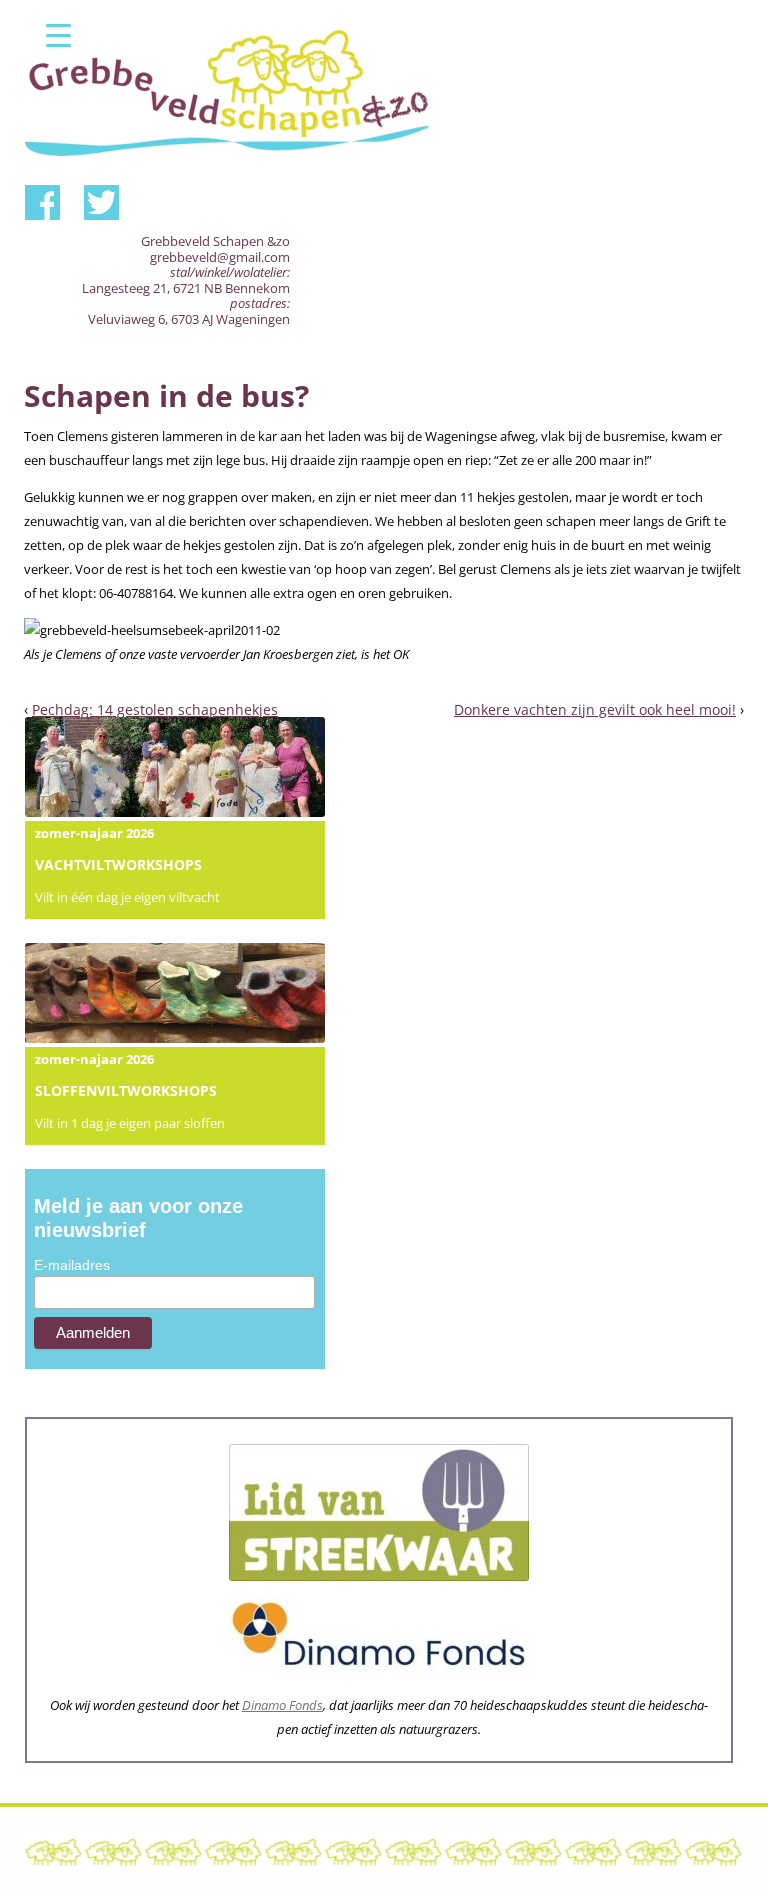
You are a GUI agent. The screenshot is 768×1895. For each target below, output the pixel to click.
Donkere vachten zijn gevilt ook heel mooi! (595, 709)
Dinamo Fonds (282, 1705)
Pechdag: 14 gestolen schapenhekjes (155, 709)
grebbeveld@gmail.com (220, 257)
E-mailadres (72, 1265)
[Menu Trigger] (58, 34)
